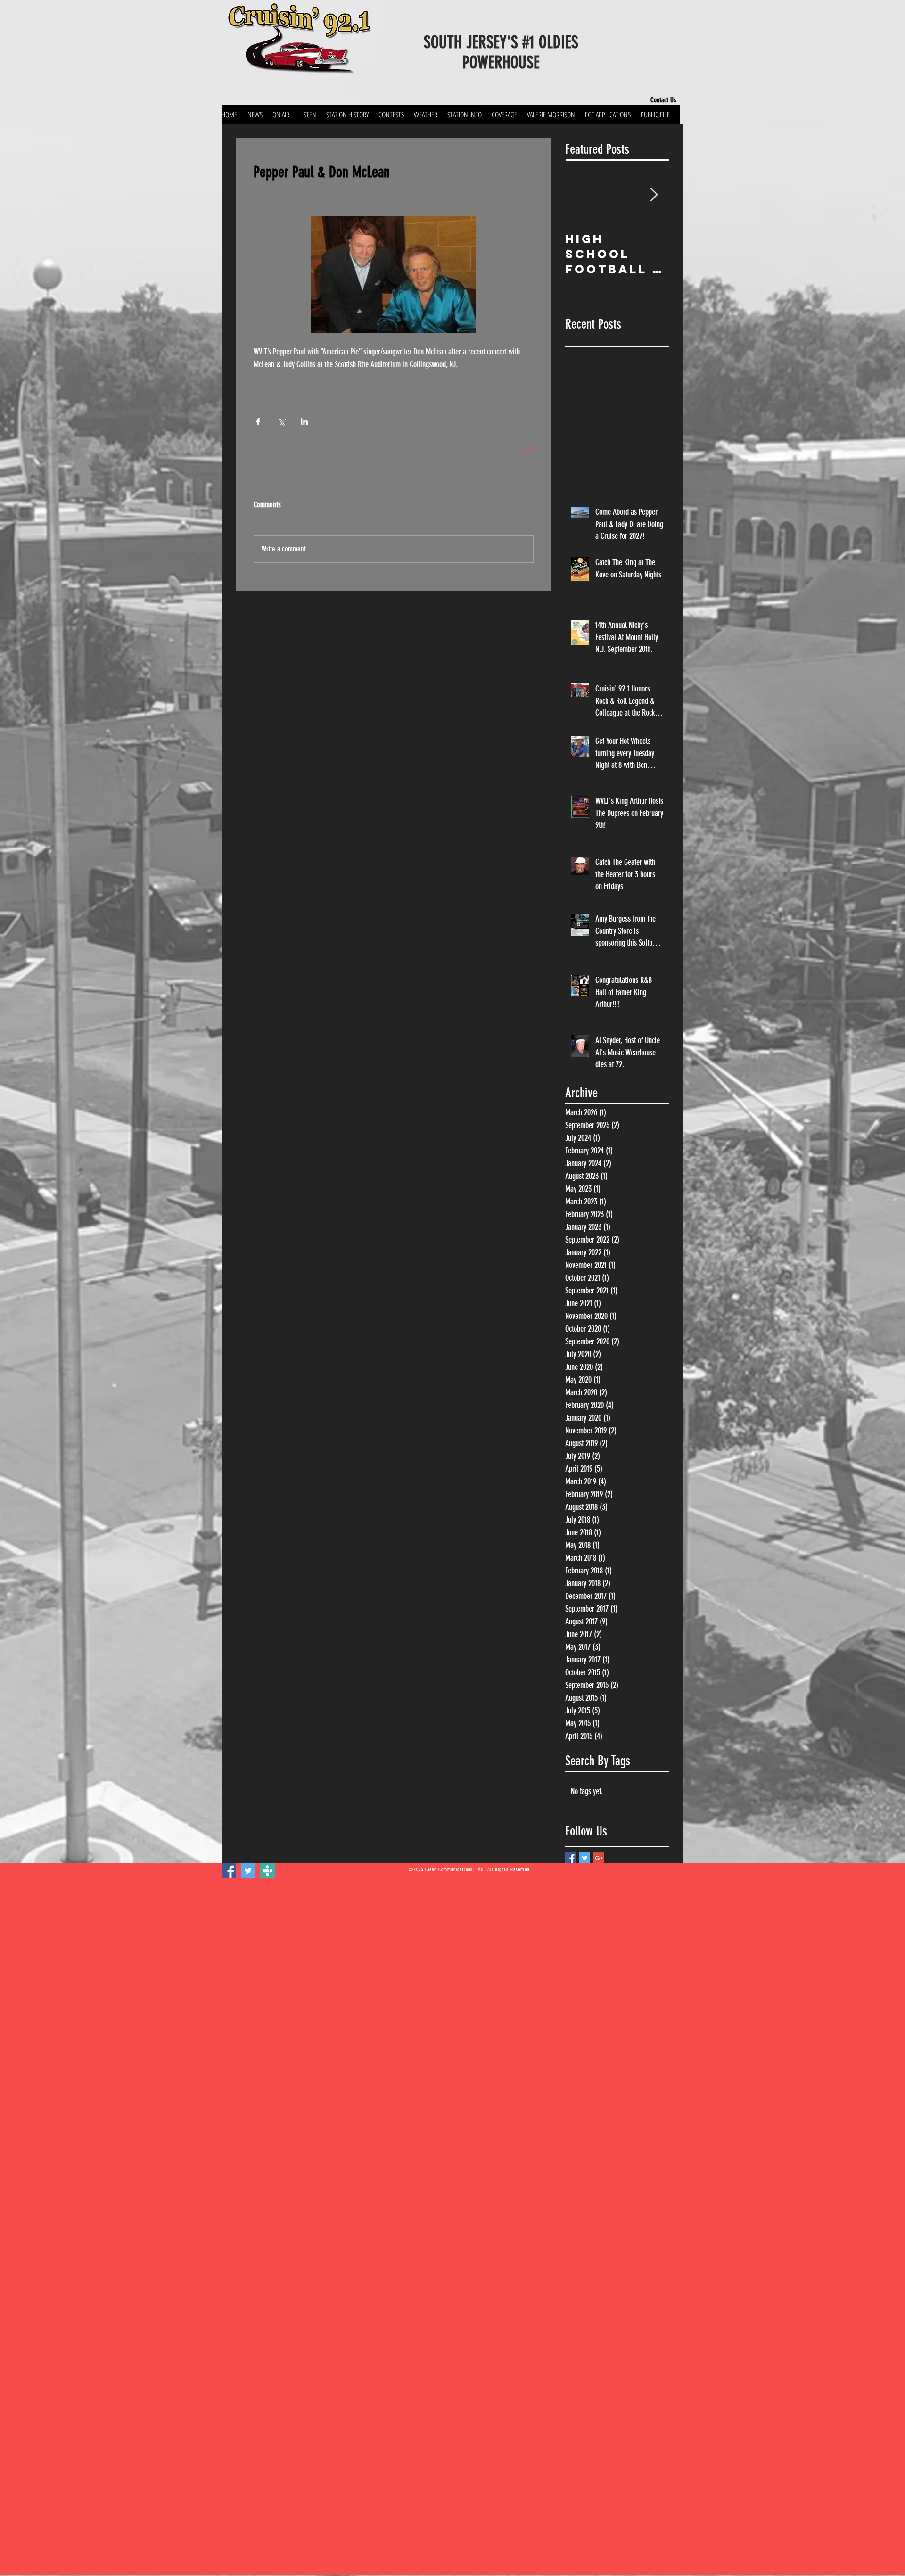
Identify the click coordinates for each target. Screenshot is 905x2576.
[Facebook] (229, 1871)
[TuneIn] (267, 1871)
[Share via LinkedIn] (304, 422)
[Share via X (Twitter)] (281, 422)
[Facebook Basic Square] (571, 1858)
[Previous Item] (580, 195)
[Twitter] (248, 1871)
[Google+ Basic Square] (599, 1858)
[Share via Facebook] (258, 422)
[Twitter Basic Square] (585, 1858)
